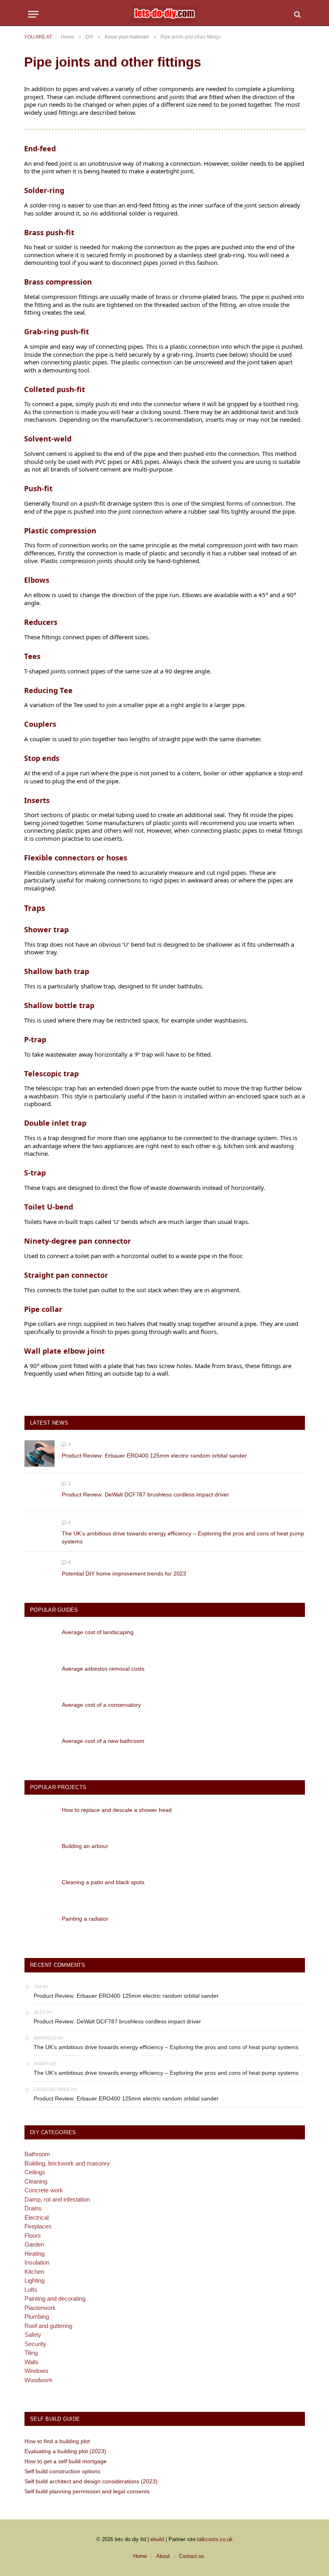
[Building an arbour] (40, 1854)
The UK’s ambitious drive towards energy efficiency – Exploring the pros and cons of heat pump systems (183, 1537)
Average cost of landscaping (98, 1632)
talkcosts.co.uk (215, 2539)
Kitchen (34, 2272)
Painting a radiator (85, 1919)
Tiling (31, 2353)
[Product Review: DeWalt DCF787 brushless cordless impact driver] (40, 1493)
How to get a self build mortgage (66, 2461)
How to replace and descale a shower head (117, 1810)
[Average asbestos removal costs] (40, 1677)
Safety (33, 2335)
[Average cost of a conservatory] (40, 1713)
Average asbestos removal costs (103, 1669)
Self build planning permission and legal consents (87, 2491)
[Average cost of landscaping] (40, 1640)
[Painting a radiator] (40, 1927)
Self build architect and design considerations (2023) (91, 2481)
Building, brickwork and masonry (67, 2163)
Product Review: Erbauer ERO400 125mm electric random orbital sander (154, 1456)
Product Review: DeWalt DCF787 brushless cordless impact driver (145, 1494)
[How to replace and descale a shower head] (40, 1818)
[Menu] (33, 14)
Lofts (31, 2290)
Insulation (37, 2262)
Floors (33, 2235)
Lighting (35, 2280)
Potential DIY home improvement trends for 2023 (124, 1574)
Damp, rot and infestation (57, 2199)
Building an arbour (85, 1846)
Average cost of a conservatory (101, 1705)
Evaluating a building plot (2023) (65, 2451)
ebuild (157, 2539)
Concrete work (44, 2190)
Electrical (37, 2217)
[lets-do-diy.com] (164, 14)
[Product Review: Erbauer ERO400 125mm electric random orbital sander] (40, 1453)
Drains (33, 2208)
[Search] (297, 14)
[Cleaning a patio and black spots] (40, 1890)
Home (140, 2556)
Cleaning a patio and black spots (103, 1882)
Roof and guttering (48, 2326)
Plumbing (37, 2317)
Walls (31, 2362)
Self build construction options (62, 2471)
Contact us (192, 2556)
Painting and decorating (55, 2298)
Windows (37, 2371)
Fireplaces (38, 2226)
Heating (35, 2254)
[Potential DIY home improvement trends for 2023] (40, 1571)
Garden (34, 2244)
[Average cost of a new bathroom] (40, 1749)
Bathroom (37, 2154)
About (163, 2556)
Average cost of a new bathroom (103, 1741)
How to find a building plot (57, 2441)
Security (35, 2344)
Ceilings (35, 2172)
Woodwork (39, 2380)
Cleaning (36, 2181)
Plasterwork (40, 2308)
